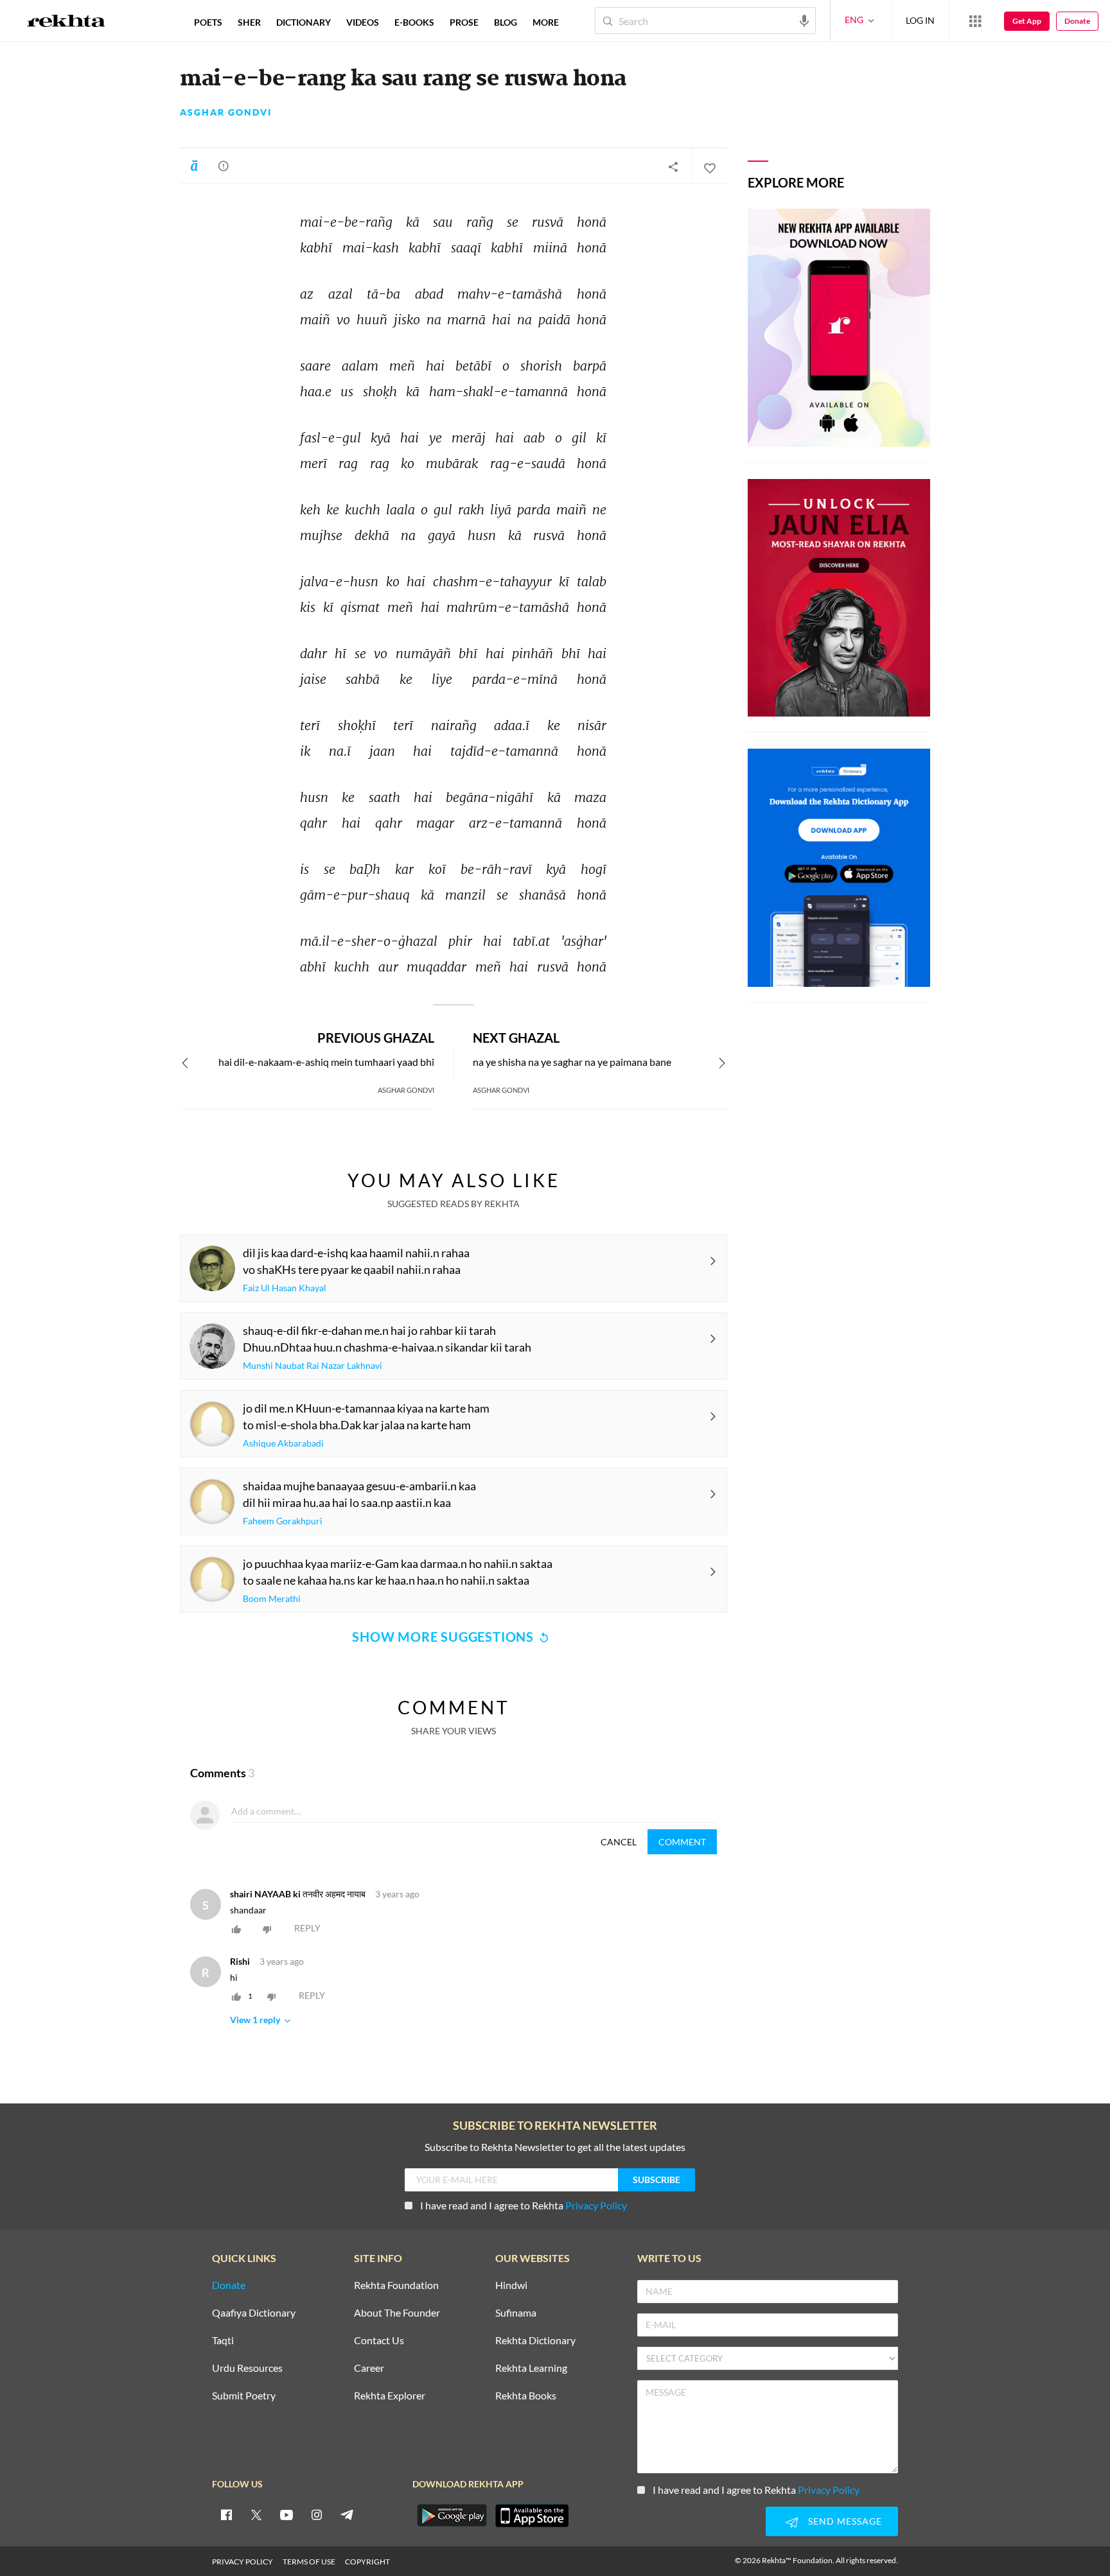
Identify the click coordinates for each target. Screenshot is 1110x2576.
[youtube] (286, 2514)
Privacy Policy (596, 2205)
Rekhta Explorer (390, 2396)
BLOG (506, 22)
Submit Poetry (244, 2396)
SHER (249, 22)
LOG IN (920, 20)
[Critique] (224, 166)
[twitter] (256, 2514)
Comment (682, 1842)
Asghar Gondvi (226, 112)
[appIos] (532, 2516)
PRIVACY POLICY (242, 2562)
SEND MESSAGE (845, 2521)
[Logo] (66, 22)
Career (369, 2368)
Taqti (223, 2341)
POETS (208, 22)
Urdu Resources (247, 2368)
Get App (1027, 21)
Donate (1077, 21)
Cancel (619, 1842)
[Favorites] (709, 166)
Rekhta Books (526, 2396)
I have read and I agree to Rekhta (524, 2205)
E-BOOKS (414, 22)
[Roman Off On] (194, 166)
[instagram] (317, 2514)
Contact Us (379, 2341)
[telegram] (347, 2514)
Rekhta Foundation (396, 2285)
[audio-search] (804, 20)
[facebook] (226, 2514)
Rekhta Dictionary (535, 2341)
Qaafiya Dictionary (254, 2313)
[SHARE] (673, 166)
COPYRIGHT (367, 2562)
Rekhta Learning (531, 2368)
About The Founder (397, 2313)
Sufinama (516, 2313)
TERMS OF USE (309, 2562)
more (546, 22)
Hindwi (511, 2285)
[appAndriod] (452, 2516)
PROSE (464, 22)
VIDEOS (363, 22)
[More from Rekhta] (975, 21)
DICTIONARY (304, 22)
